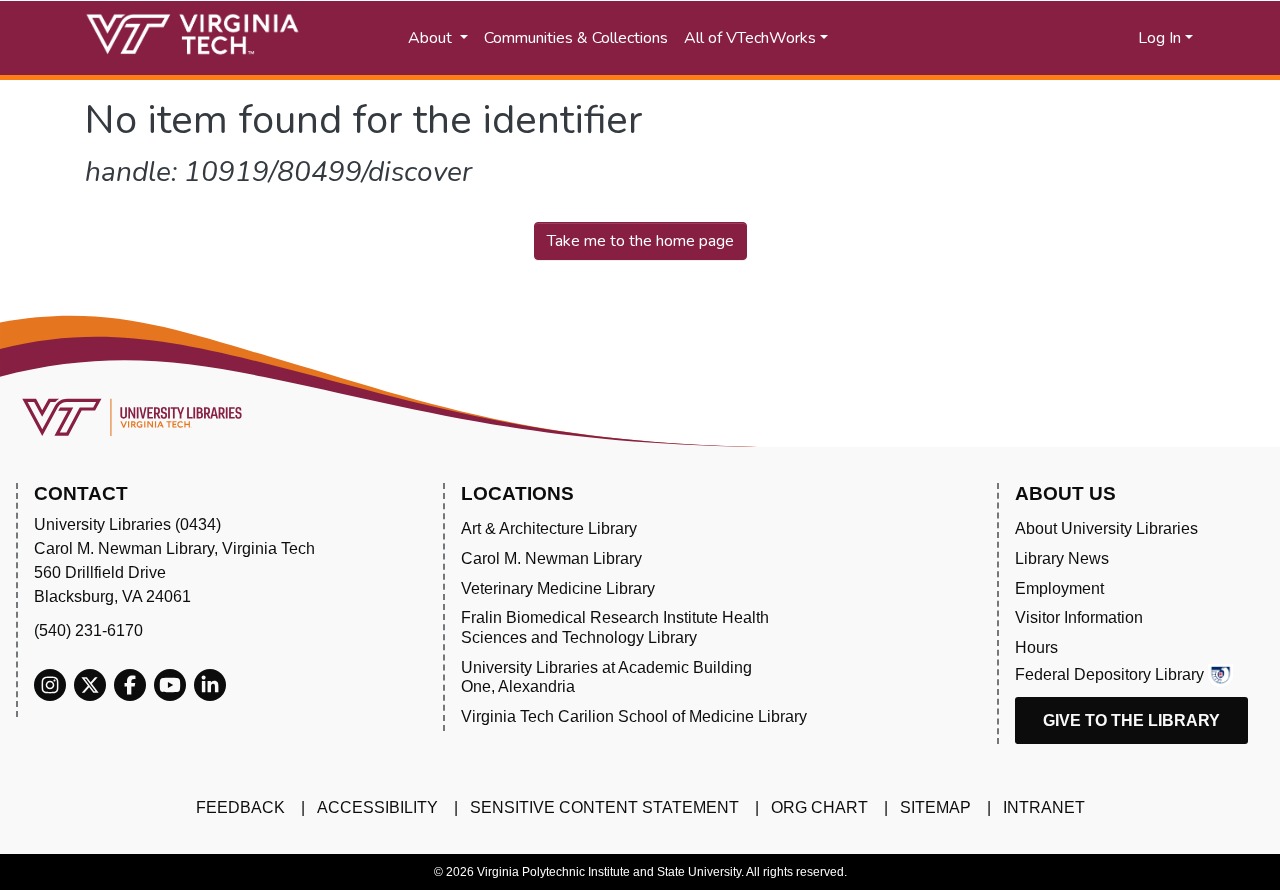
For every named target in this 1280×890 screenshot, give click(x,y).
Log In (1159, 38)
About (432, 38)
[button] (1040, 38)
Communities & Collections (576, 38)
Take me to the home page (640, 241)
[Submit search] (932, 38)
